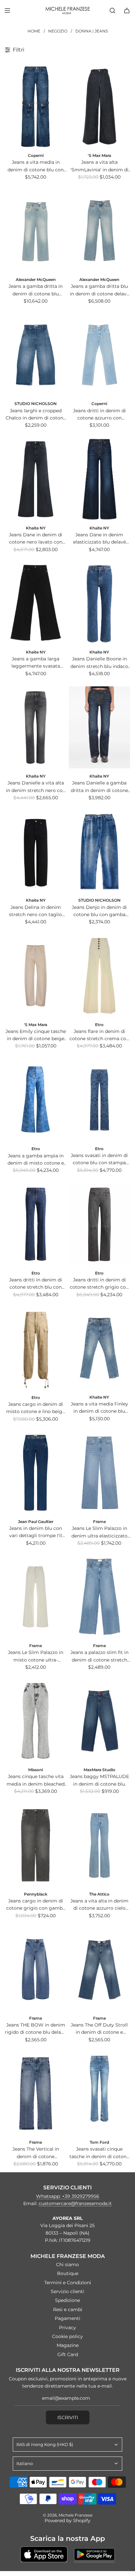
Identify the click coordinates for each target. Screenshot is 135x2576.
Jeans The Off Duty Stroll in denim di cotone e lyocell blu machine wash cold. (99, 2029)
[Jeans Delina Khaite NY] (36, 852)
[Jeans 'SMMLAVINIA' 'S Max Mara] (99, 107)
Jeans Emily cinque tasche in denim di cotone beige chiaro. (36, 1035)
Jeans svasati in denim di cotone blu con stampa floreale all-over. (99, 1159)
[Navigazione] (7, 11)
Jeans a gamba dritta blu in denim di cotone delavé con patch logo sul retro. (99, 290)
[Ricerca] (112, 11)
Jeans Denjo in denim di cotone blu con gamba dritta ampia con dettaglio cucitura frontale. (99, 911)
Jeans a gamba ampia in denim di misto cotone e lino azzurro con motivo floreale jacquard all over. (36, 1160)
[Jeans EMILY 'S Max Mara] (36, 976)
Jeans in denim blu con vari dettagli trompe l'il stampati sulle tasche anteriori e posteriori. (36, 1532)
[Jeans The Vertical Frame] (36, 2093)
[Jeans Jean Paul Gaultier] (36, 1473)
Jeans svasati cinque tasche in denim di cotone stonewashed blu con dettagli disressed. (99, 2153)
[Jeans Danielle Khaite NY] (36, 727)
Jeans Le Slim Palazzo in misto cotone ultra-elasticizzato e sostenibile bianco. (36, 1656)
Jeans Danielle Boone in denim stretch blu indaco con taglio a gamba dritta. (99, 663)
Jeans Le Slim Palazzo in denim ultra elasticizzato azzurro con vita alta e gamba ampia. (99, 1532)
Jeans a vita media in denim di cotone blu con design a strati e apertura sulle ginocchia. (36, 166)
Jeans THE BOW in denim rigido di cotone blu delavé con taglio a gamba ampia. (36, 2029)
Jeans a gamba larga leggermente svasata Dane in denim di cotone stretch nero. (36, 663)
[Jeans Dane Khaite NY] (36, 479)
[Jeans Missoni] (36, 1721)
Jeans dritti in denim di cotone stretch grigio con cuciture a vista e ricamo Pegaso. (99, 1284)
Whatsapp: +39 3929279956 (68, 2196)
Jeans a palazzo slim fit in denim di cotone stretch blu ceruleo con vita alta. (99, 1656)
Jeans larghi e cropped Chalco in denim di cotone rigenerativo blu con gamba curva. (36, 415)
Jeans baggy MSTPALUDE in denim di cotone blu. (99, 1780)
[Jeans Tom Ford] (99, 2093)
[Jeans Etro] (99, 976)
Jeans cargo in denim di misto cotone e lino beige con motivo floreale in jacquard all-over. (36, 1408)
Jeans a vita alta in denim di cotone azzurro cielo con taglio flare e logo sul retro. (99, 1905)
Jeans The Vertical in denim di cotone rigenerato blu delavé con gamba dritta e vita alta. (36, 2153)
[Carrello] (127, 11)
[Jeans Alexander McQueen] (36, 231)
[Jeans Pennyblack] (36, 1845)
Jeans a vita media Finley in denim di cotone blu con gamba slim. (99, 1408)
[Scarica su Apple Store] (44, 2554)
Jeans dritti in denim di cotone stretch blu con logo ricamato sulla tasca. (36, 1284)
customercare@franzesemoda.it (75, 2203)
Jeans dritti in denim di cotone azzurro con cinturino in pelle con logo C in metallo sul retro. (99, 415)
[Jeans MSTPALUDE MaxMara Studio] (99, 1721)
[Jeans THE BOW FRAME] (36, 1969)
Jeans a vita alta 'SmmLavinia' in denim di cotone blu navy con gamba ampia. (99, 166)
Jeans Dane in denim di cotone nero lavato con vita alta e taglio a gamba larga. (36, 539)
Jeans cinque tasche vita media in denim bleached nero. (36, 1781)
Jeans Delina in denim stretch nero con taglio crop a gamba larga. (36, 911)
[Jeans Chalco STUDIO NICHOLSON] (36, 355)
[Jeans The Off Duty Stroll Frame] (99, 1969)
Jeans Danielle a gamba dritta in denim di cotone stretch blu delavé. (99, 787)
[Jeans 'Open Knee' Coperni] (36, 107)
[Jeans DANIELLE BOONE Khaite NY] (99, 603)
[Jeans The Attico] (99, 1845)
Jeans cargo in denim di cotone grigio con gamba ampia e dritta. (36, 1905)
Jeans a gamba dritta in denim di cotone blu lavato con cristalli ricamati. (36, 290)
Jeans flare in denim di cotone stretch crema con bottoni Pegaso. (99, 1035)
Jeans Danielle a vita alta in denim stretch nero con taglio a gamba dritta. (36, 787)
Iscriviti (68, 2417)
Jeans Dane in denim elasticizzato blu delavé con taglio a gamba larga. (99, 539)
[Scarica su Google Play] (94, 2554)
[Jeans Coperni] (99, 355)
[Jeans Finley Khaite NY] (99, 1348)
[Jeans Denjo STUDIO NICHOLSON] (99, 852)
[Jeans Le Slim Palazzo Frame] (99, 1473)
